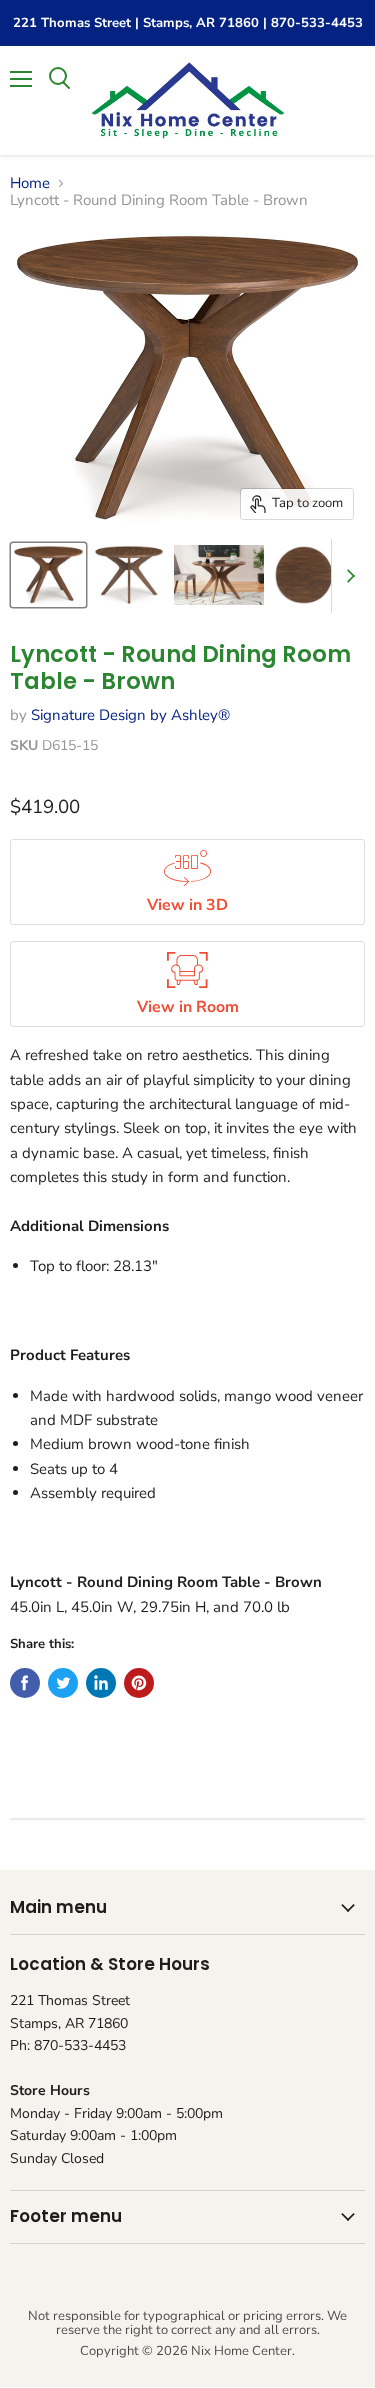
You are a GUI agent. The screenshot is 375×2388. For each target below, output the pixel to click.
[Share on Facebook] (25, 1683)
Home (30, 183)
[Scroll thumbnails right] (347, 576)
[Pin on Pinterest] (139, 1683)
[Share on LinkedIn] (101, 1683)
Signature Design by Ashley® (130, 715)
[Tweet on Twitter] (63, 1683)
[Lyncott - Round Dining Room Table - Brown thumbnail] (48, 575)
